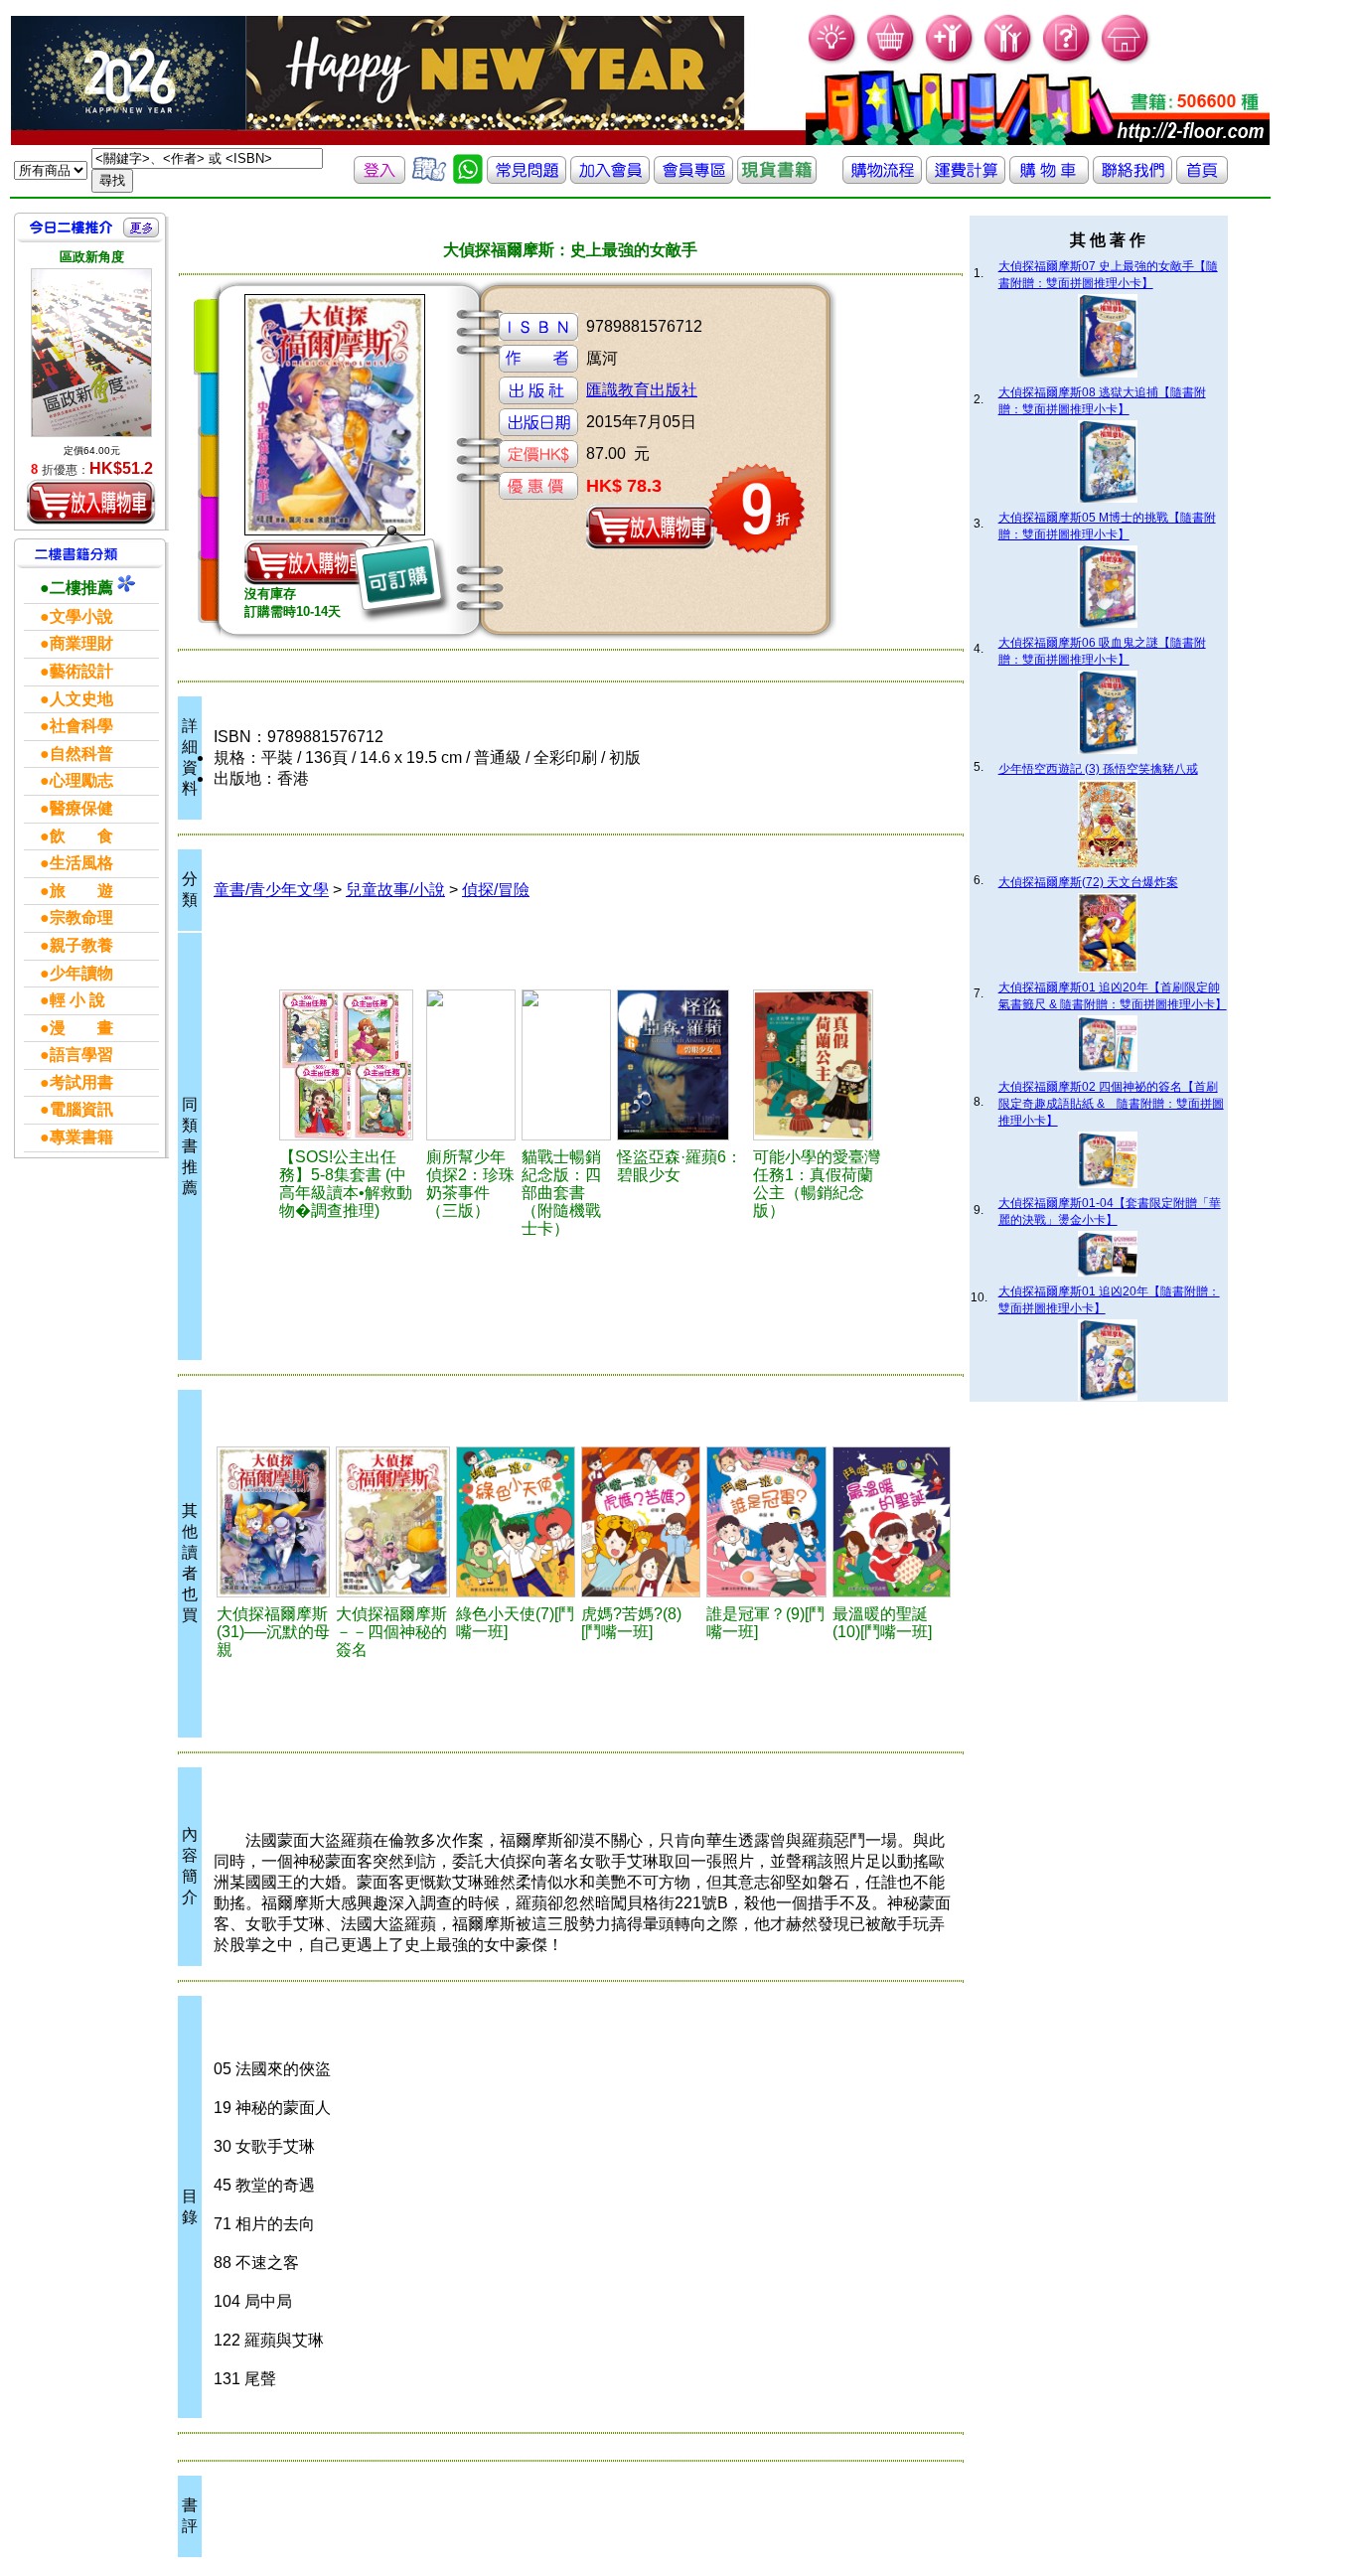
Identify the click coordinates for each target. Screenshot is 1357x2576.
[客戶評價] (429, 178)
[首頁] (1126, 60)
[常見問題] (1067, 60)
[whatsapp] (468, 178)
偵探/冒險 (496, 890)
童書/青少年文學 (271, 890)
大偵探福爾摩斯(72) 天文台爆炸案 (1088, 882)
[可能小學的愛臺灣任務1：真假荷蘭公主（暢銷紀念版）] (820, 1065)
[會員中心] (1009, 60)
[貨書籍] (777, 178)
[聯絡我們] (1132, 178)
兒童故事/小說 (395, 890)
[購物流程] (882, 178)
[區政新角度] (91, 353)
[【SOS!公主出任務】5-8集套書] (350, 1065)
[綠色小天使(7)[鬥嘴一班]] (516, 1522)
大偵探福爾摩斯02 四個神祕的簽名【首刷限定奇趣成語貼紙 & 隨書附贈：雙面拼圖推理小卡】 (1111, 1104)
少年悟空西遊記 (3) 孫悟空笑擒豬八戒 (1098, 769)
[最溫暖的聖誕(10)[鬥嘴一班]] (892, 1522)
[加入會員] (950, 60)
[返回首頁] (1202, 178)
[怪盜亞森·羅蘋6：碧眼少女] (682, 1065)
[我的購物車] (892, 60)
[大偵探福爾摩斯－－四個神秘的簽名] (392, 1522)
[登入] (379, 178)
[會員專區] (693, 178)
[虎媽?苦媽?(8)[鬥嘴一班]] (641, 1522)
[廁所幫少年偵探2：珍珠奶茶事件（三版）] (471, 1065)
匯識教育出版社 (642, 390)
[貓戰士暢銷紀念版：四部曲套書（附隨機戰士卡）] (566, 1065)
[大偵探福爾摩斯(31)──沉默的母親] (273, 1522)
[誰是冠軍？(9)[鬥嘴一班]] (766, 1522)
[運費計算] (966, 178)
